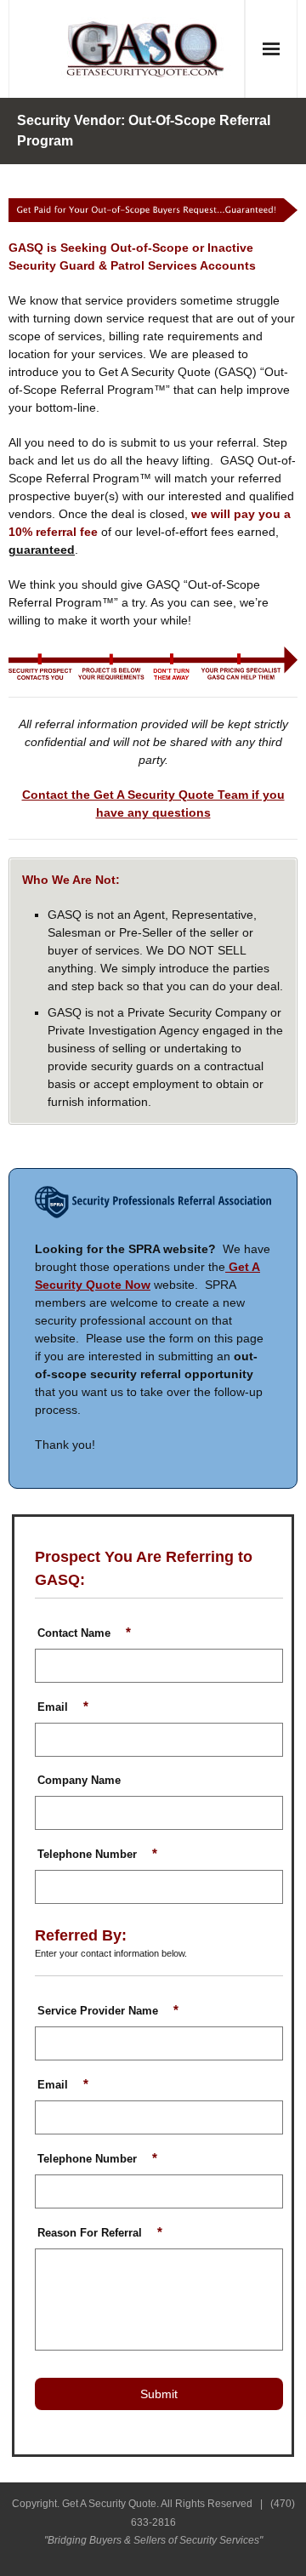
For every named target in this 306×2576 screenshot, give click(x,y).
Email (63, 1707)
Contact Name (84, 1633)
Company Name (79, 1781)
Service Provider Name (108, 2011)
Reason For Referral (100, 2233)
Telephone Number (97, 1854)
